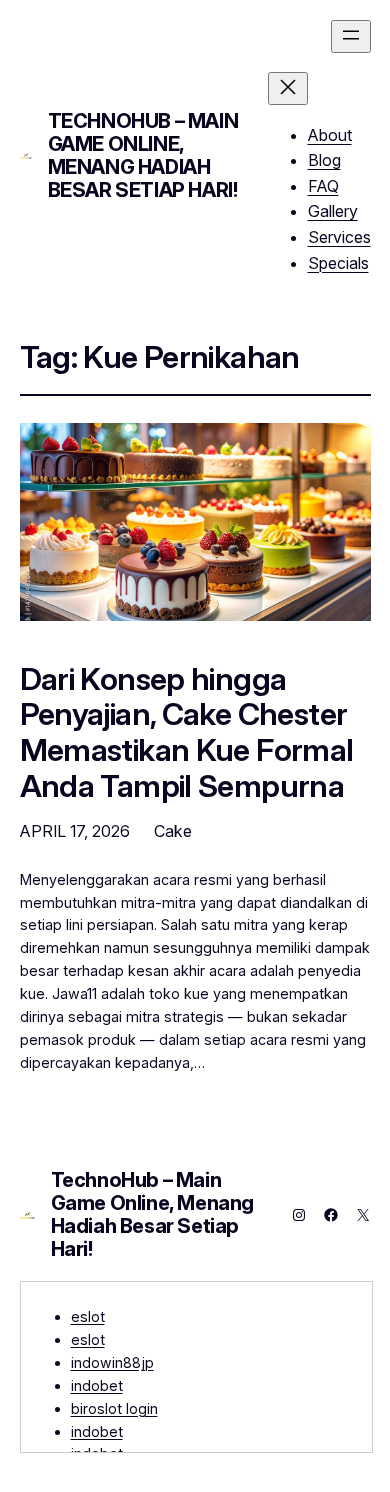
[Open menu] (351, 36)
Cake (173, 831)
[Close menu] (288, 88)
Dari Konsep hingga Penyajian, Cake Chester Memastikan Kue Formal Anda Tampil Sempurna (187, 732)
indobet (97, 1385)
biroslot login (114, 1408)
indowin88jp (112, 1362)
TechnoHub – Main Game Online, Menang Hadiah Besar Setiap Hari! (143, 155)
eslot (88, 1316)
